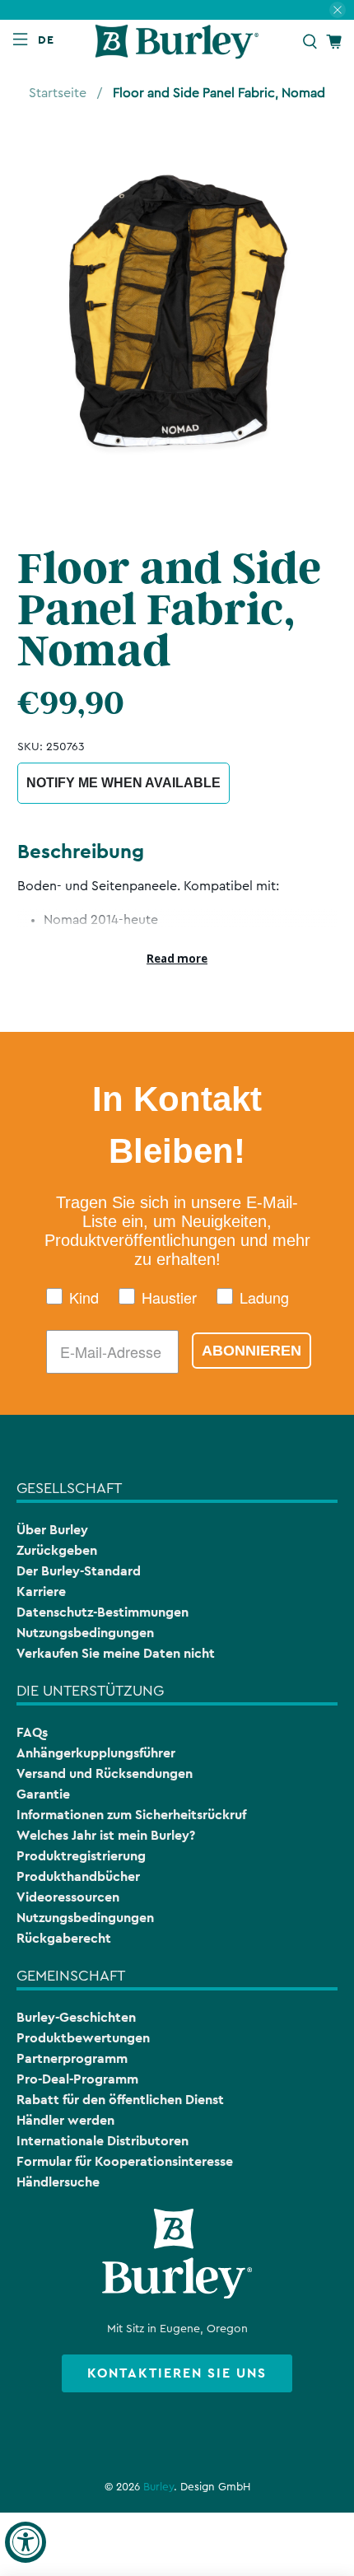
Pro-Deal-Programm (77, 2079)
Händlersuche (58, 2182)
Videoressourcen (68, 1897)
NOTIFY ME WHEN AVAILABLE (123, 783)
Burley (158, 2487)
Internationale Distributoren (102, 2141)
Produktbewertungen (83, 2038)
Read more (177, 959)
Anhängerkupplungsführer (96, 1753)
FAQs (32, 1732)
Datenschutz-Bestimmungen (102, 1612)
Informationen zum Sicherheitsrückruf (131, 1815)
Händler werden (65, 2120)
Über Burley (52, 1530)
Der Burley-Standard (79, 1571)
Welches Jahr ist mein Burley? (106, 1835)
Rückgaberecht (64, 1938)
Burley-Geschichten (76, 2017)
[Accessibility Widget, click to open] (26, 2542)
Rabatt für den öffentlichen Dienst (120, 2100)
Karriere (41, 1591)
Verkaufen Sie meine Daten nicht (116, 1653)
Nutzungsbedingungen (85, 1633)
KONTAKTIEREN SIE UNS (177, 2373)
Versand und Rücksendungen (105, 1773)
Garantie (43, 1794)
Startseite (58, 93)
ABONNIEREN (252, 1351)
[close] (338, 10)
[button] (49, 40)
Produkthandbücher (78, 1876)
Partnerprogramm (72, 2058)
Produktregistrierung (81, 1856)
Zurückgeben (57, 1550)
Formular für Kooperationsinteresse (125, 2161)
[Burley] (177, 42)
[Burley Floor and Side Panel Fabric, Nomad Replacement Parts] (177, 316)
